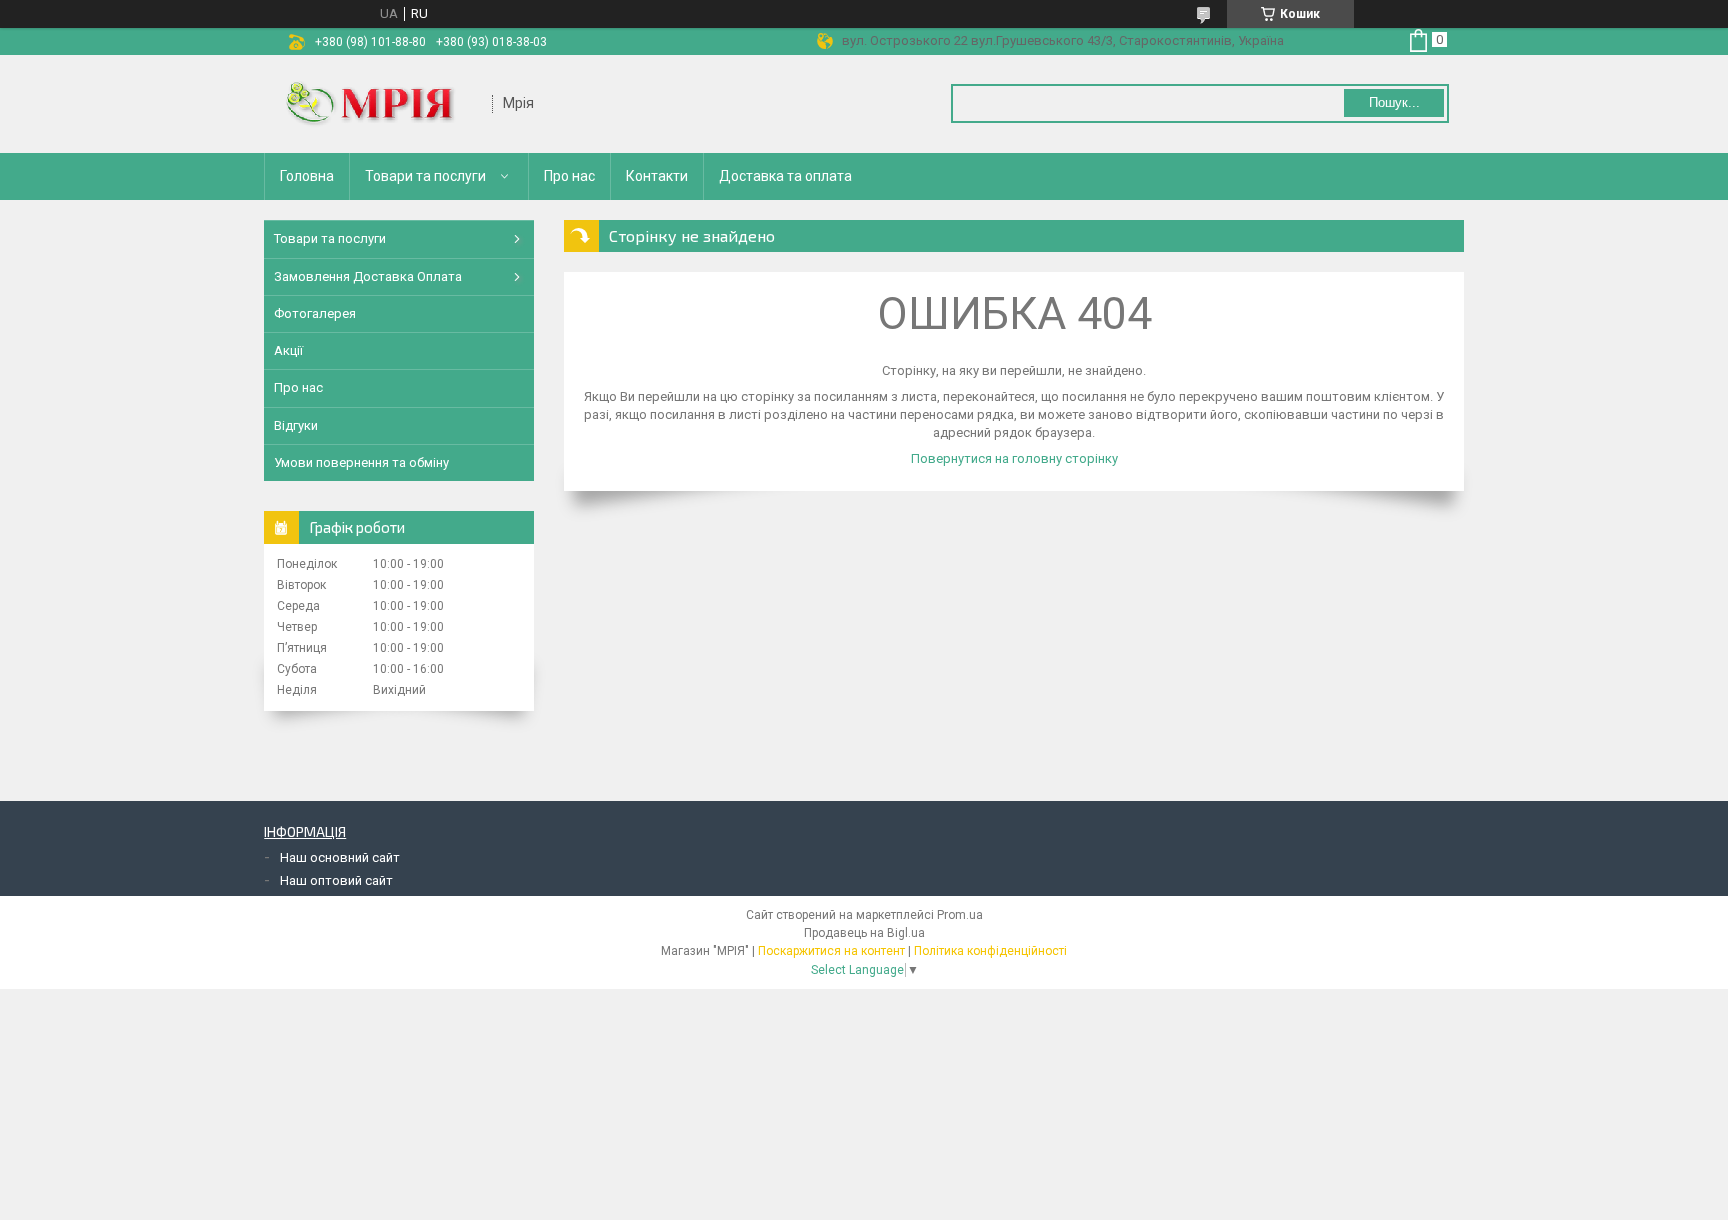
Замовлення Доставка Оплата (368, 276)
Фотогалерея (315, 313)
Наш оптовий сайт (336, 880)
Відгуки (296, 425)
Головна (307, 176)
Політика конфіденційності (990, 951)
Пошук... (1394, 102)
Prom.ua (960, 915)
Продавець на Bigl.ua (864, 933)
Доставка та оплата (785, 176)
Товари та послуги (425, 176)
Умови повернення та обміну (361, 462)
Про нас (569, 176)
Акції (288, 350)
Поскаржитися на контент (831, 951)
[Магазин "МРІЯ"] (379, 104)
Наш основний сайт (340, 857)
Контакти (657, 176)
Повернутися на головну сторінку (1014, 458)
